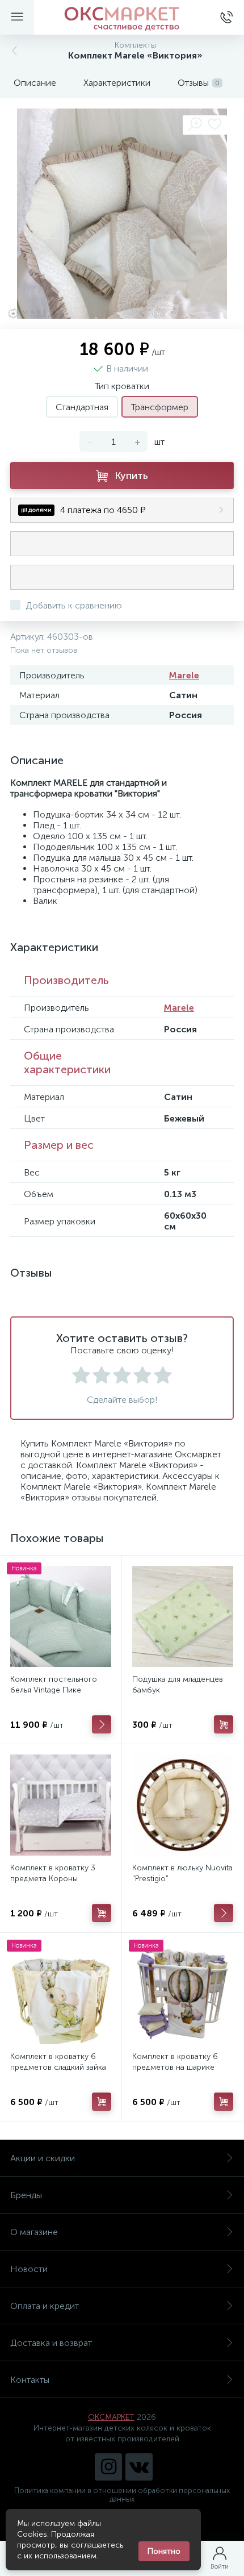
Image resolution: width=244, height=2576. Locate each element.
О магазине (34, 2232)
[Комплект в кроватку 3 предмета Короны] (61, 1805)
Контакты (30, 2380)
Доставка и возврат (51, 2343)
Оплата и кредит (45, 2306)
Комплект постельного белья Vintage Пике (54, 1685)
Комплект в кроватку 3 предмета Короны (53, 1873)
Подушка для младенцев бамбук (178, 1685)
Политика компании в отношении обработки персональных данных (122, 2495)
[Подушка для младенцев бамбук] (183, 1616)
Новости (29, 2269)
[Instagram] (108, 2467)
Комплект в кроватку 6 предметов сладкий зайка (58, 2062)
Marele (184, 675)
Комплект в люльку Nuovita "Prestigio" (182, 1873)
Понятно (164, 2551)
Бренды (26, 2195)
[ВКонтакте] (139, 2467)
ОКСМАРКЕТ (111, 2417)
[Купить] (224, 1724)
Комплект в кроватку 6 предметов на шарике (175, 2062)
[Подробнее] (102, 1724)
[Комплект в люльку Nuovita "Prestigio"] (183, 1805)
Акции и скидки (43, 2158)
